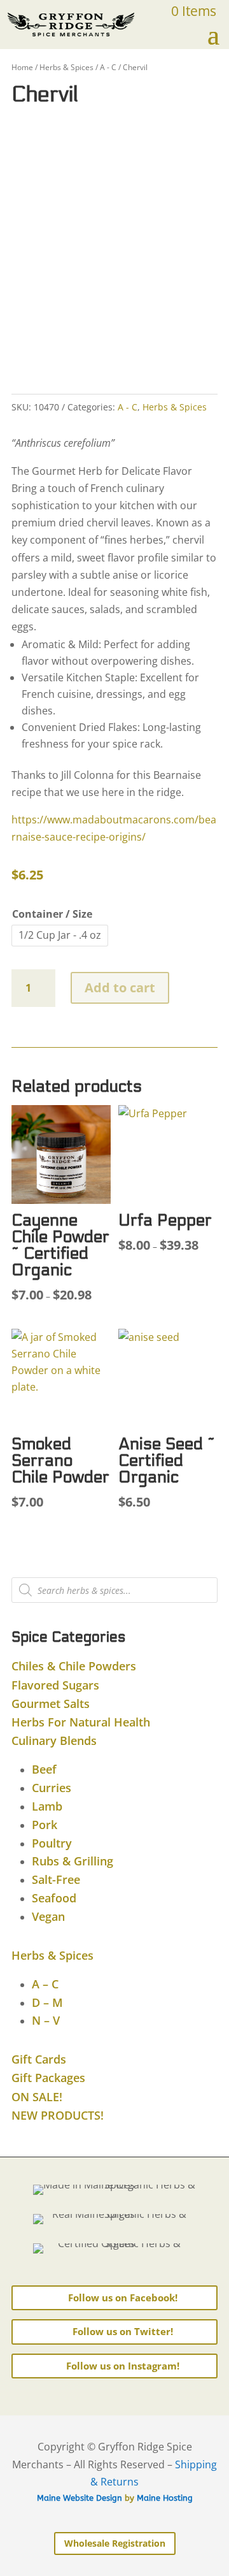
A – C (45, 1984)
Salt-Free (56, 1879)
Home (22, 67)
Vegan (48, 1916)
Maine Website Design (80, 2498)
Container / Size (52, 914)
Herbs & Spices (66, 67)
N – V (46, 2020)
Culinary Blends (54, 1740)
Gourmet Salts (51, 1704)
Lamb (47, 1806)
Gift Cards (39, 2059)
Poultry (52, 1843)
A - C (108, 67)
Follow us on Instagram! (123, 2366)
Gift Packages (48, 2078)
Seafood (54, 1898)
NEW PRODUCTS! (58, 2115)
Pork (45, 1825)
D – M (47, 2002)
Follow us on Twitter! (123, 2331)
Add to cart (120, 988)
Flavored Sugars (55, 1685)
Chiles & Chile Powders (74, 1666)
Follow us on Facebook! (123, 2297)
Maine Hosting (165, 2498)
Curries (52, 1788)
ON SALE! (37, 2097)
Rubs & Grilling (73, 1861)
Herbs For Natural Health (81, 1722)
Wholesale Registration (115, 2543)
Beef (44, 1769)
